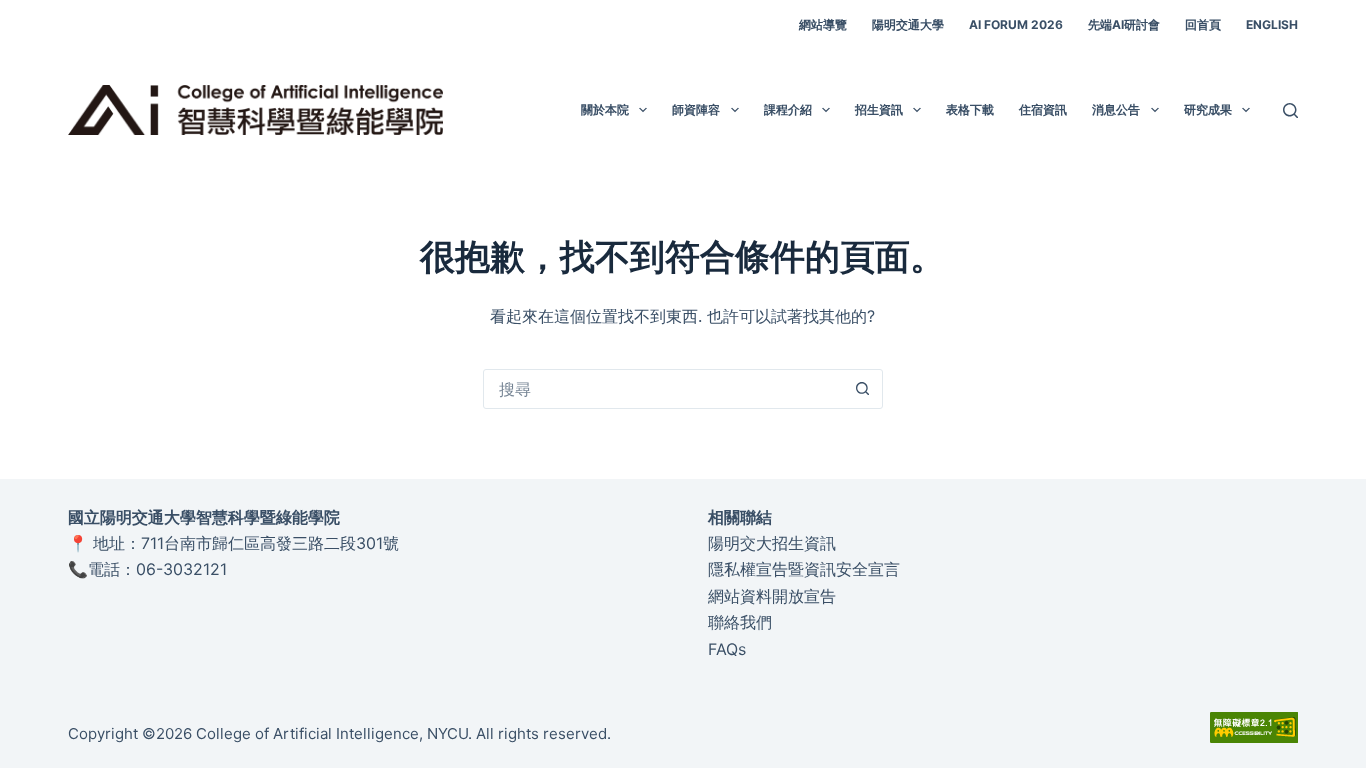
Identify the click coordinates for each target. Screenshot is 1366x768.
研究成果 (1208, 109)
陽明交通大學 (908, 24)
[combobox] (664, 389)
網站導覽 (823, 24)
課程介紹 (788, 109)
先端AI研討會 (1124, 24)
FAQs (727, 649)
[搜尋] (1290, 110)
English (1272, 24)
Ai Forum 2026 (1016, 24)
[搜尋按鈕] (863, 389)
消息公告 (1116, 109)
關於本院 (605, 109)
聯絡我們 (740, 622)
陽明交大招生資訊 (772, 543)
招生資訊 (879, 109)
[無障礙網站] (1254, 726)
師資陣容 (696, 109)
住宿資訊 (1043, 109)
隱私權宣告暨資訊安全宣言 (804, 569)
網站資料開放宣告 (772, 596)
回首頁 (1203, 24)
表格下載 (970, 109)
